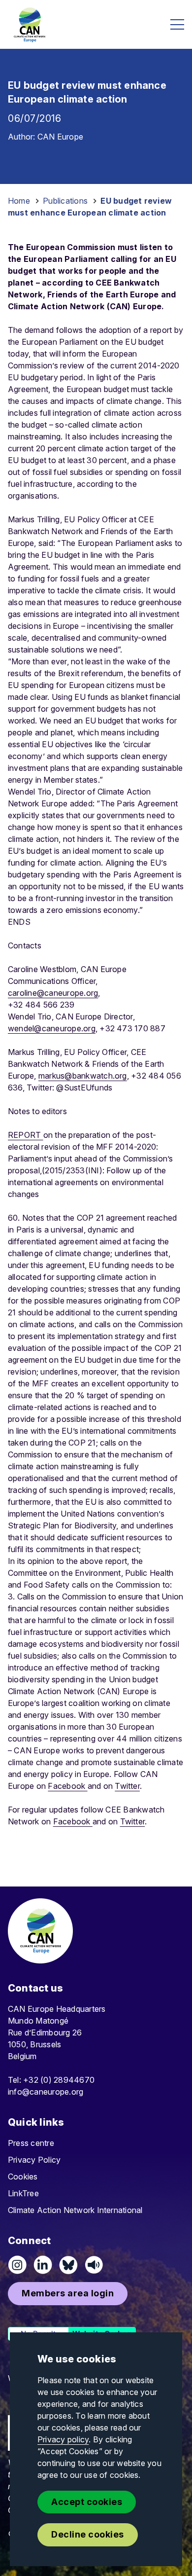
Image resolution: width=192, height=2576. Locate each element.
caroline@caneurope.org (53, 993)
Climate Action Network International (75, 2210)
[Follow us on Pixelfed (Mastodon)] (68, 2265)
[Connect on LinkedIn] (43, 2265)
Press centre (31, 2143)
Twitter (127, 1786)
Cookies (23, 2177)
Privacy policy (63, 2439)
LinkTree (23, 2193)
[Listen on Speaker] (94, 2265)
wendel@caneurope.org (52, 1028)
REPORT (26, 1135)
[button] (68, 2294)
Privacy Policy (34, 2160)
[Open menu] (177, 24)
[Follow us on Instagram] (17, 2265)
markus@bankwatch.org (83, 1076)
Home (19, 201)
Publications (65, 201)
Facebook (67, 1786)
